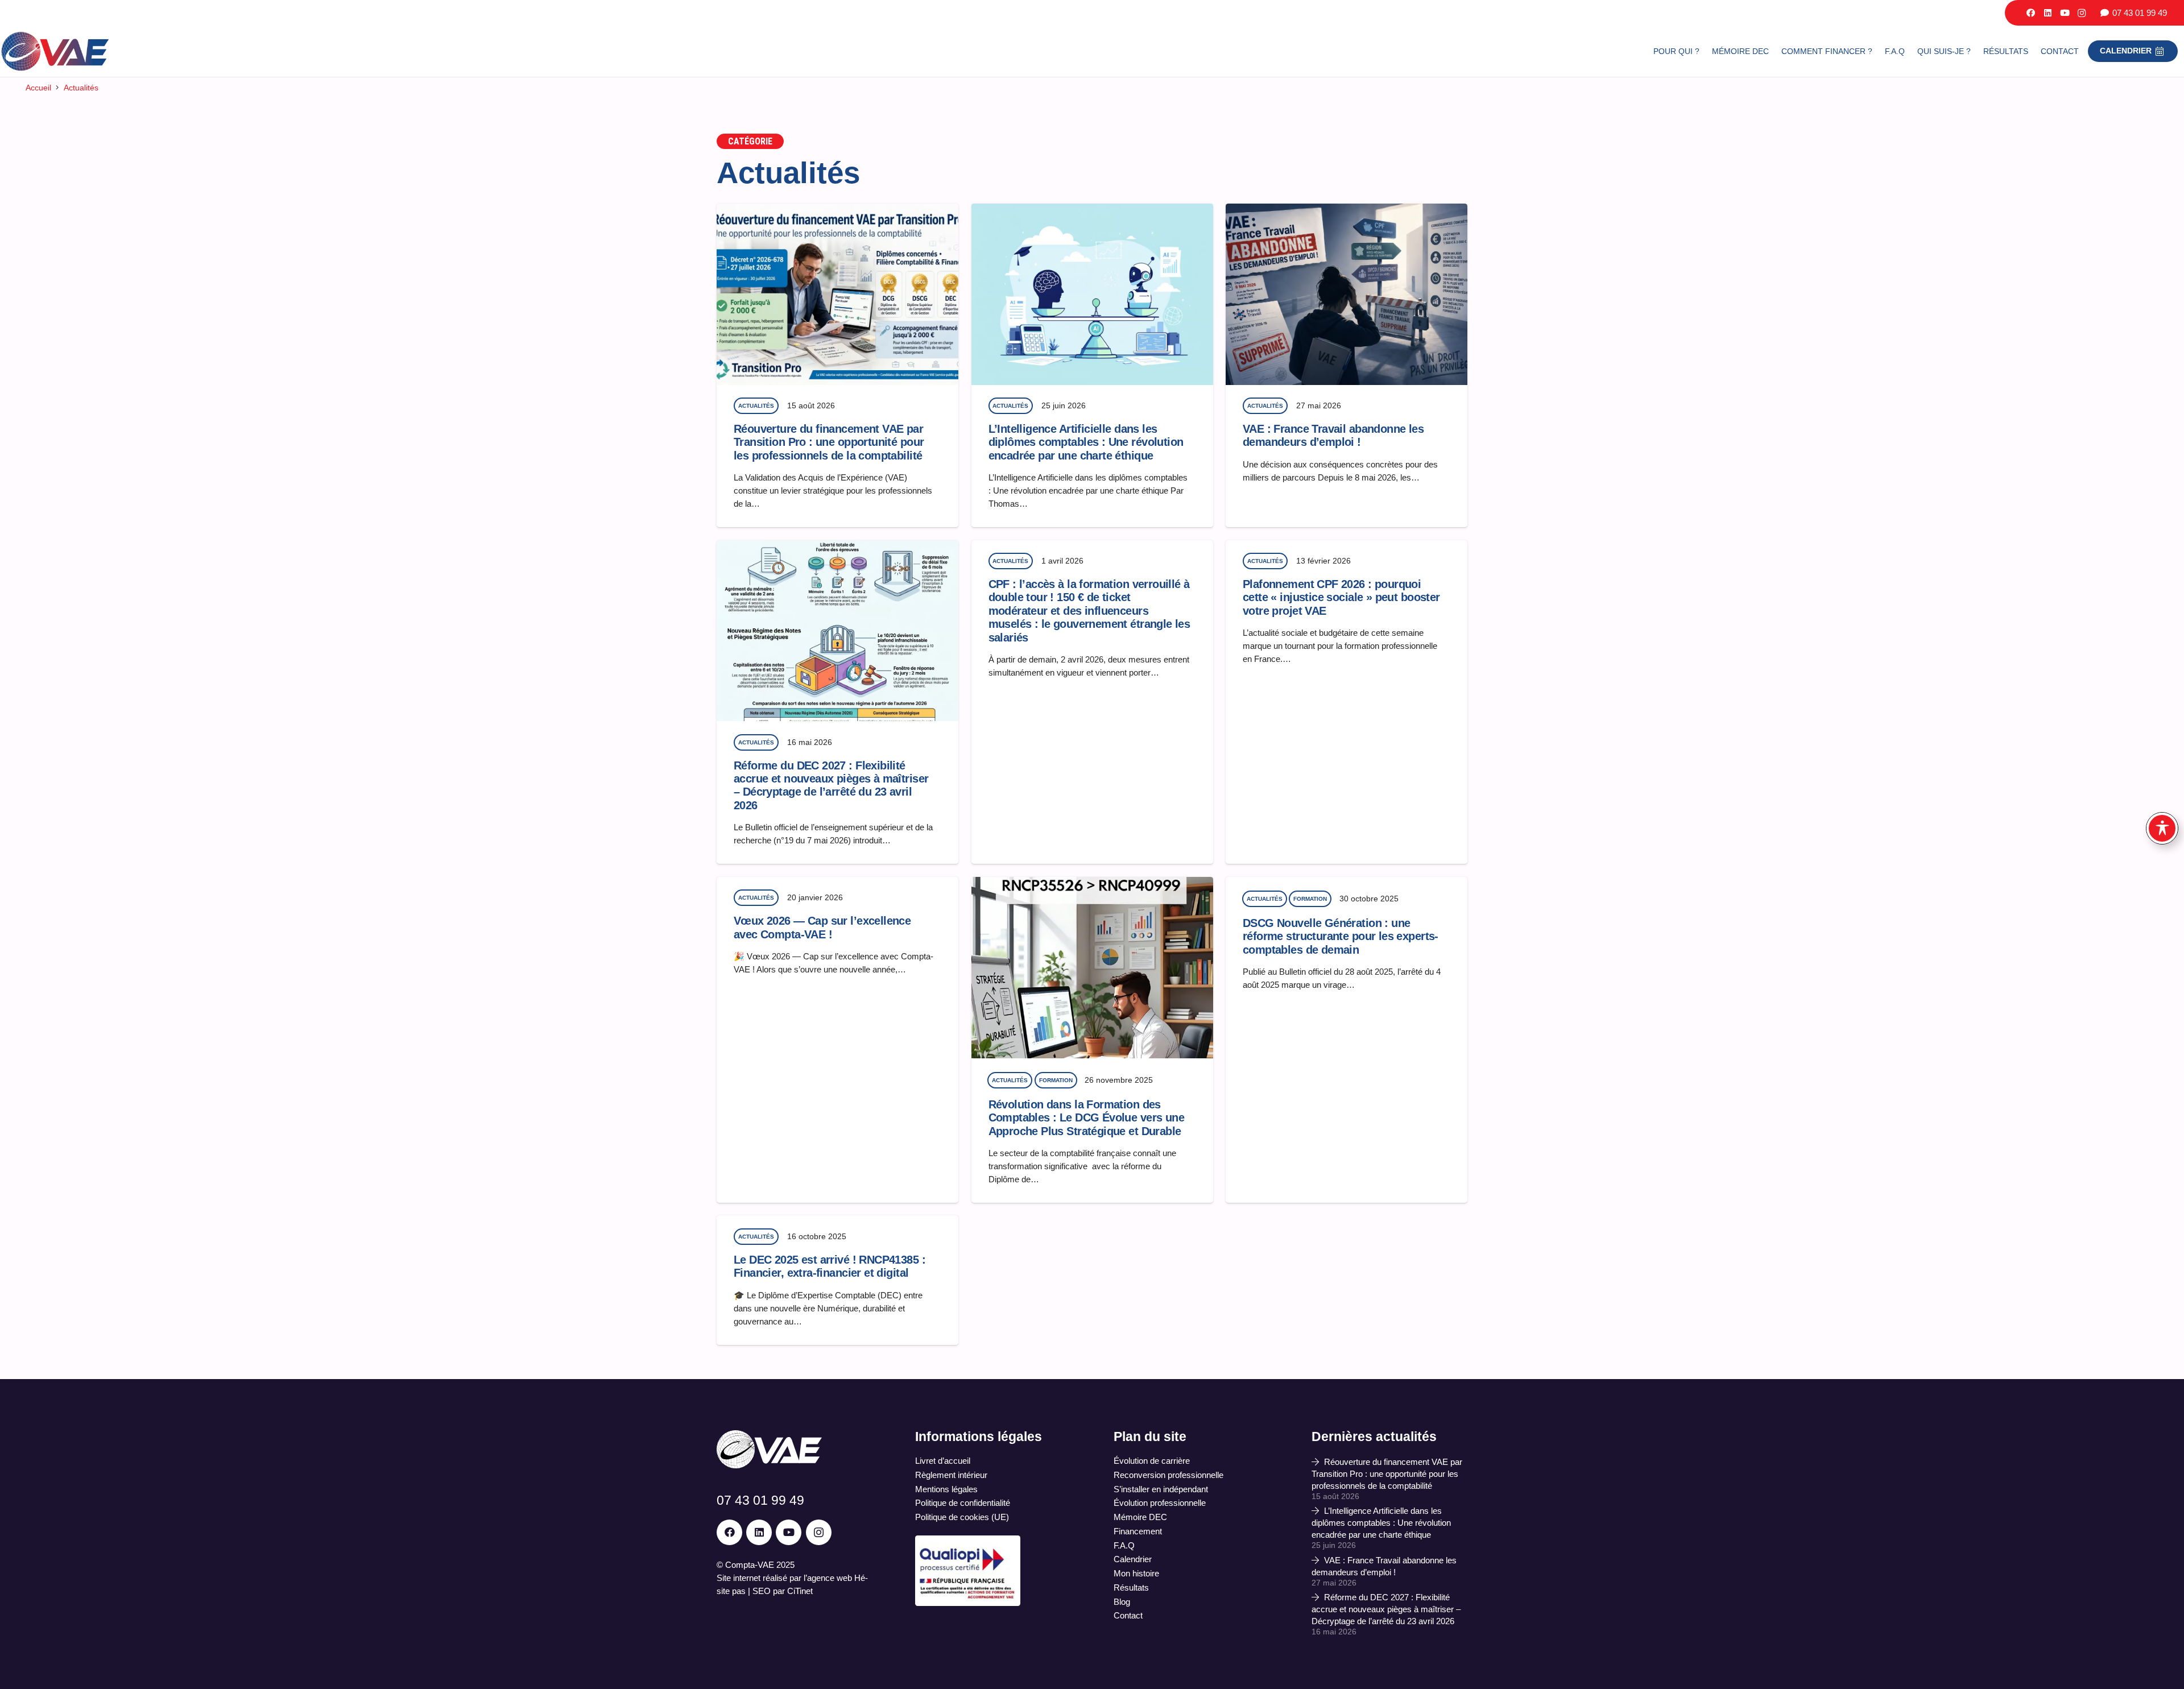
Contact (1128, 1615)
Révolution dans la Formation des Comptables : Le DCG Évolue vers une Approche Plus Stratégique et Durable (1087, 1118)
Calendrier (1133, 1559)
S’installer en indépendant (1161, 1489)
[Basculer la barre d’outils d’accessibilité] (2162, 828)
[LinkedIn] (2047, 13)
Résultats (1131, 1587)
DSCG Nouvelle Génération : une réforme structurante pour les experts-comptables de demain (1341, 936)
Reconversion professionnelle (1168, 1475)
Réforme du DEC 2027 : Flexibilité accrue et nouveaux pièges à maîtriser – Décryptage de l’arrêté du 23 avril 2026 (831, 785)
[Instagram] (2082, 13)
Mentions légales (946, 1489)
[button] (2086, 51)
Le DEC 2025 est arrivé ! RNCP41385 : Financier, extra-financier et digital (830, 1266)
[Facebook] (2030, 13)
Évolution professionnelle (1160, 1503)
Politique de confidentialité (963, 1503)
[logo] (55, 51)
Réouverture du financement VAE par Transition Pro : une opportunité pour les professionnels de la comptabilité (829, 442)
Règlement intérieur (951, 1475)
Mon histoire (1136, 1573)
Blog (1122, 1602)
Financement (1138, 1531)
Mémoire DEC (1140, 1517)
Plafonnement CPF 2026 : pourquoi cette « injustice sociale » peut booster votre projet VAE (1341, 597)
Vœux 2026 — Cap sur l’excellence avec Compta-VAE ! (822, 927)
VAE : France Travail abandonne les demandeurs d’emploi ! (1333, 435)
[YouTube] (2065, 13)
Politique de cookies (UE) (962, 1517)
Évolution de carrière (1152, 1461)
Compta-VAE (750, 1565)
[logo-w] (769, 1449)
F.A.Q (1124, 1545)
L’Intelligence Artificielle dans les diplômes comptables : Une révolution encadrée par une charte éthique (1086, 442)
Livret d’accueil (943, 1461)
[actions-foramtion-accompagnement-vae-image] (968, 1570)
